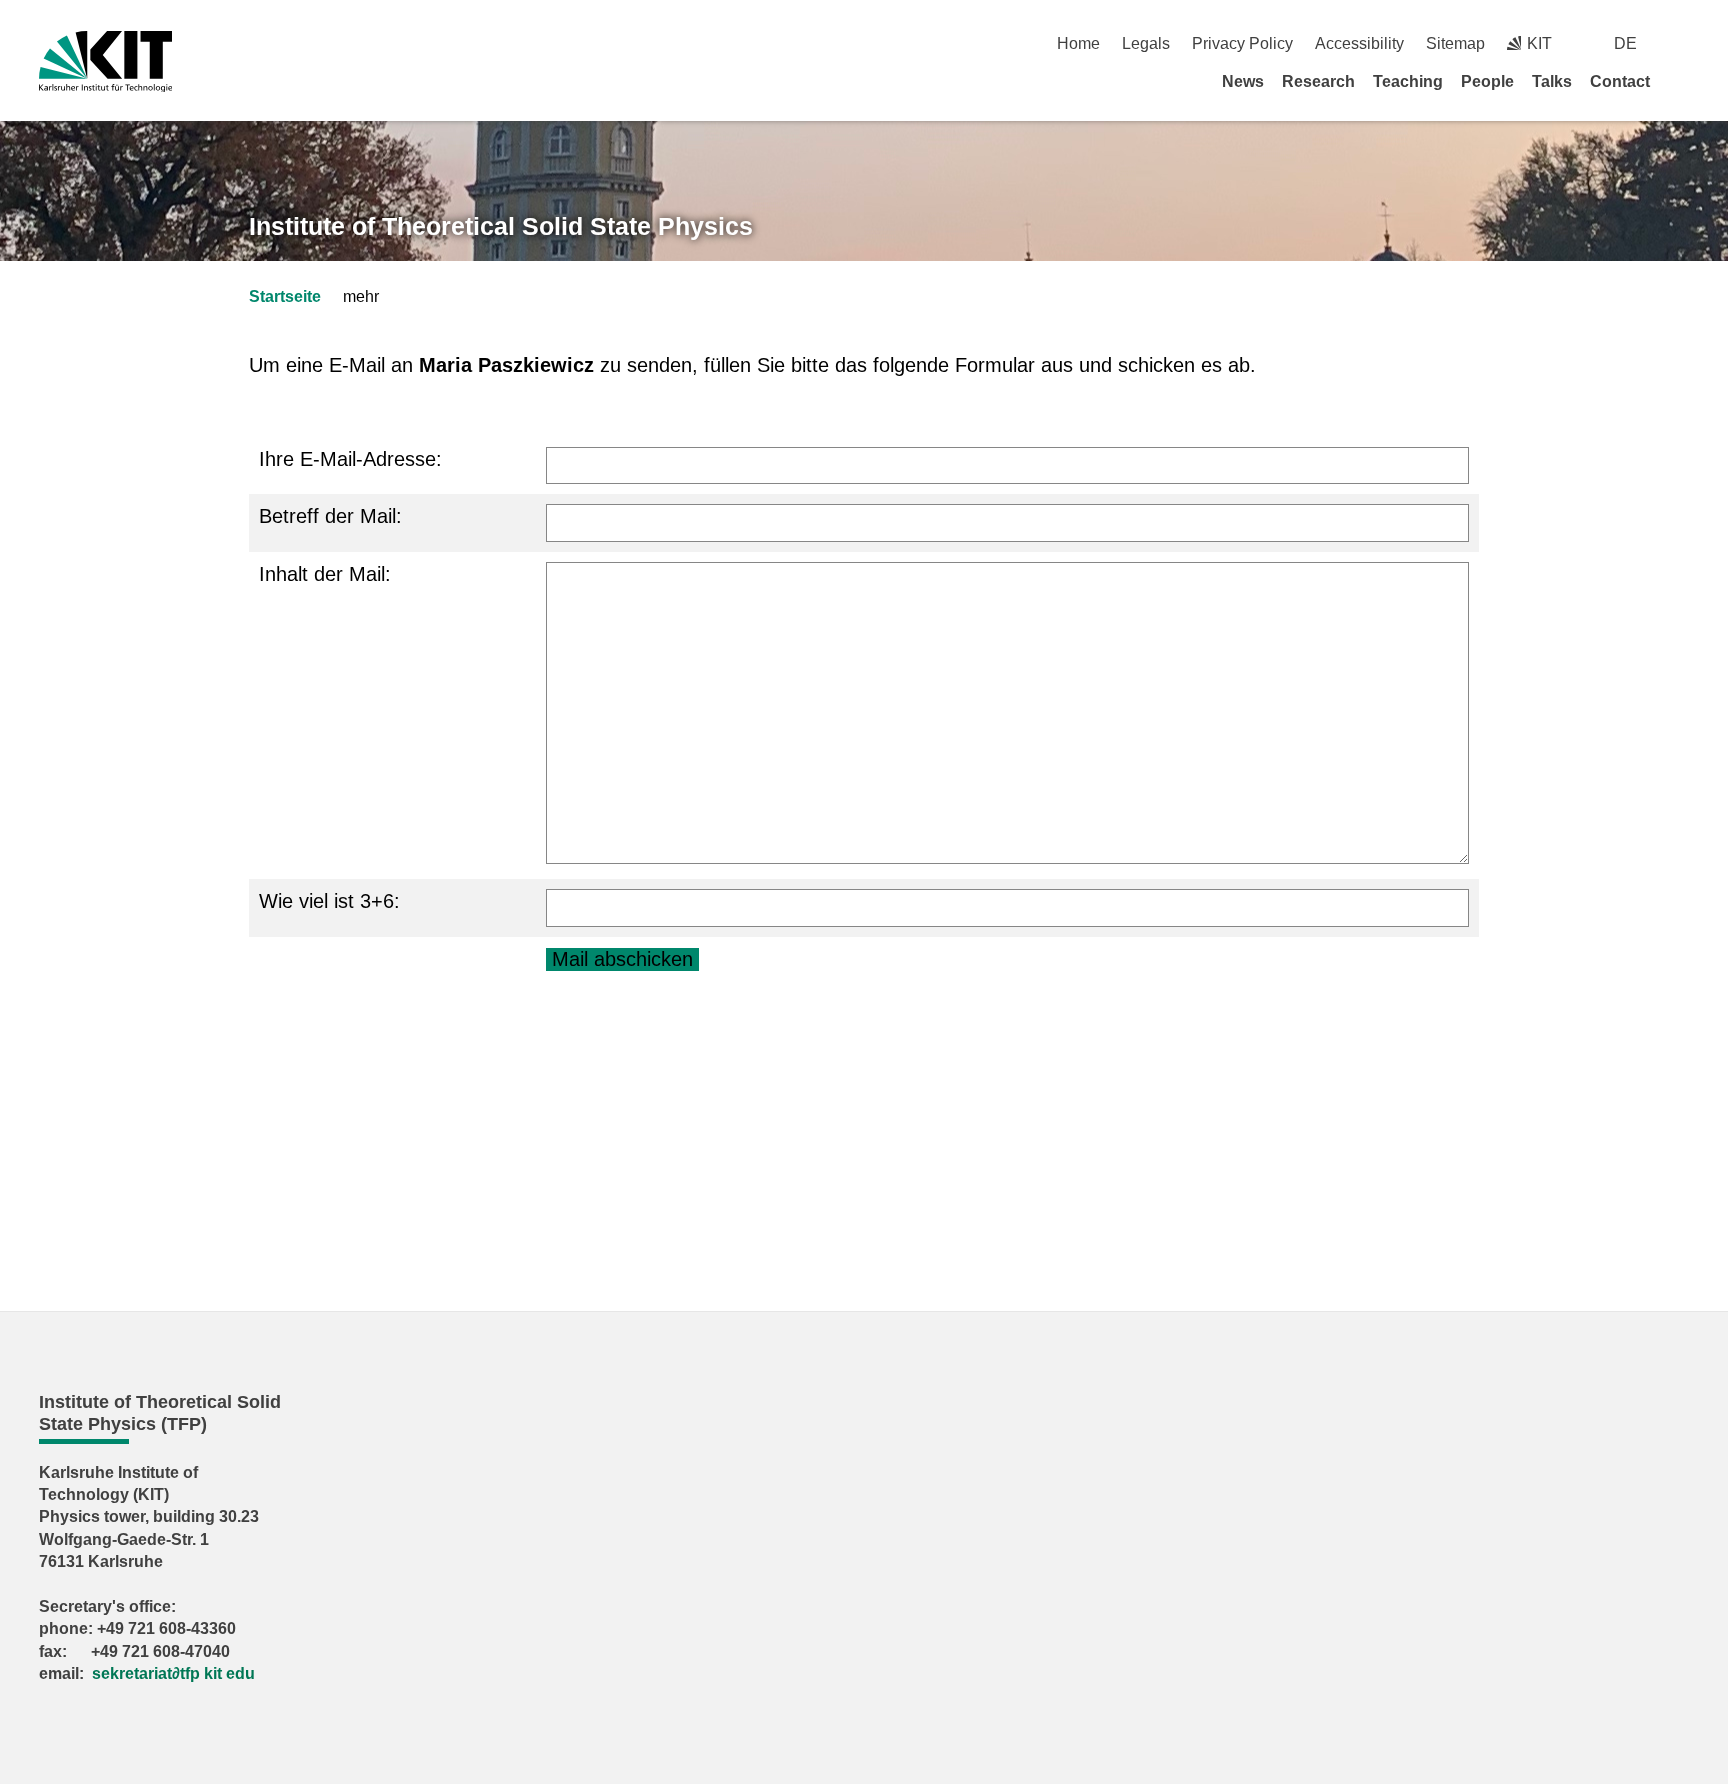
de (1625, 43)
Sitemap (1455, 43)
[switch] (1681, 43)
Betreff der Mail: (330, 516)
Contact (1620, 81)
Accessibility (1359, 43)
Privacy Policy (1242, 43)
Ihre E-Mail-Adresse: (350, 459)
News (1243, 81)
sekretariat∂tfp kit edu (173, 1673)
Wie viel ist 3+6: (329, 901)
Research (1318, 81)
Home (1078, 43)
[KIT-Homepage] (105, 61)
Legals (1146, 43)
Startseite (285, 296)
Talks (1552, 81)
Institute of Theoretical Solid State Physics (501, 226)
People (1487, 81)
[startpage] (1682, 81)
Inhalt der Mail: (325, 574)
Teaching (1408, 81)
